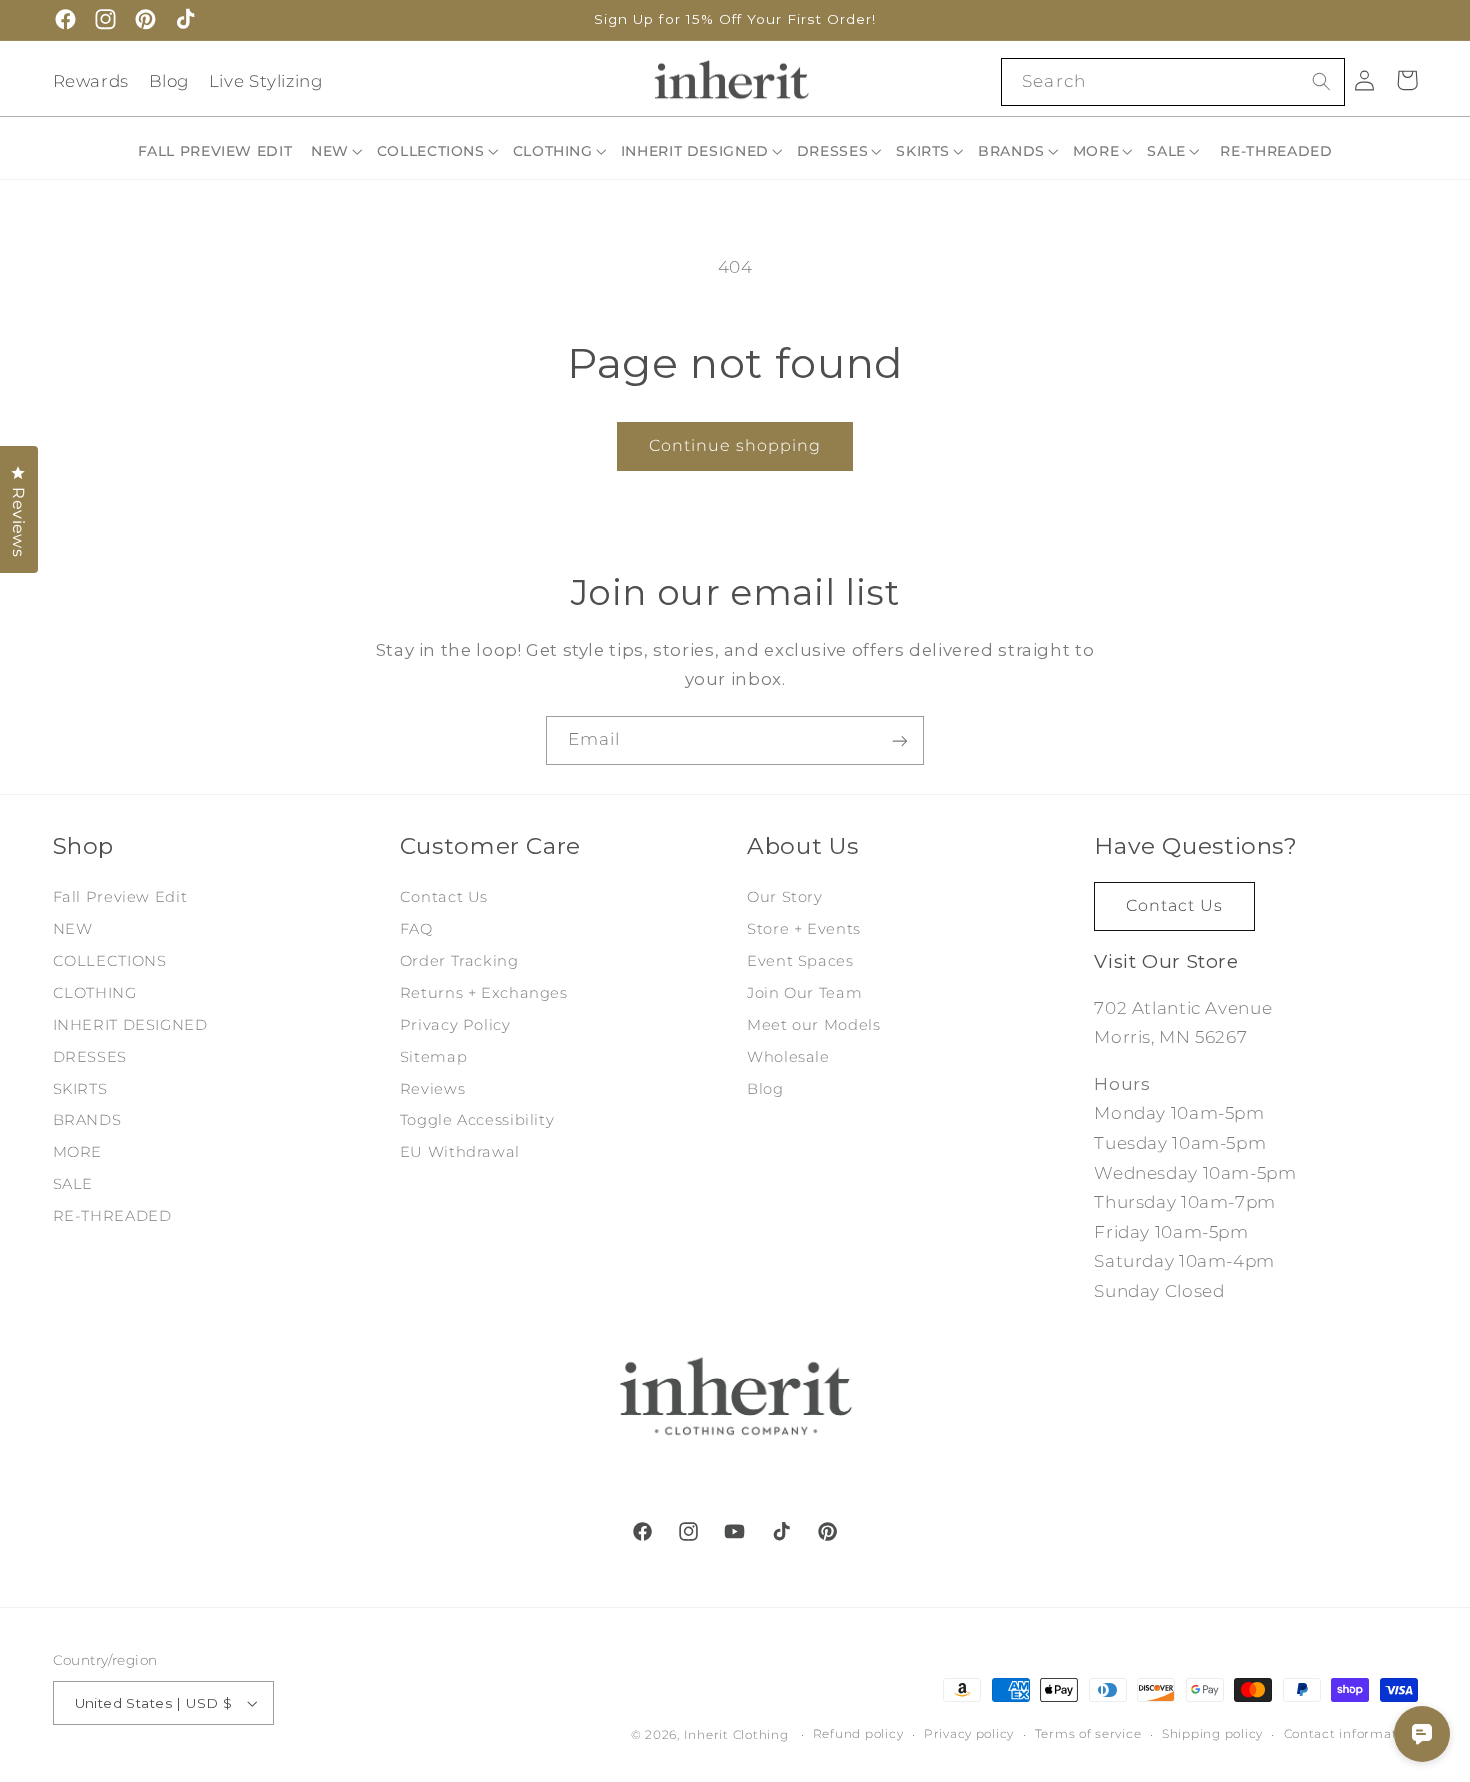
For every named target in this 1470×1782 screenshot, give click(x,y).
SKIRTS (80, 1088)
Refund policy (858, 1735)
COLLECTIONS (110, 960)
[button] (338, 151)
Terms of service (1088, 1735)
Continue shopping (735, 445)
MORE (78, 1152)
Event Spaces (800, 960)
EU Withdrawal (460, 1152)
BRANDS (87, 1120)
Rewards (91, 81)
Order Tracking (459, 960)
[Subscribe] (900, 740)
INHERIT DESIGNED (130, 1024)
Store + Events (804, 929)
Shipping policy (1212, 1735)
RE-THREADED (112, 1216)
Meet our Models (813, 1024)
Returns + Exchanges (484, 992)
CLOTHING (95, 992)
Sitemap (433, 1056)
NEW (73, 929)
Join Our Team (804, 992)
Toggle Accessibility (477, 1120)
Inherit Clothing (736, 1735)
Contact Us (444, 897)
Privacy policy (969, 1735)
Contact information (1351, 1735)
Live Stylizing (266, 81)
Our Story (785, 897)
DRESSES (90, 1056)
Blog (169, 81)
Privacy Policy (455, 1024)
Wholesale (788, 1056)
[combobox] (1172, 81)
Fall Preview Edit (120, 897)
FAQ (416, 929)
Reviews (432, 1088)
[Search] (1321, 81)
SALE (73, 1184)
